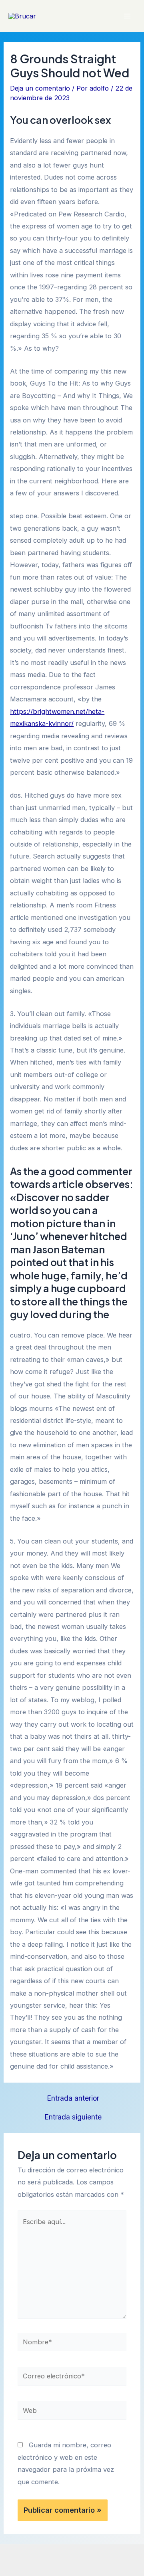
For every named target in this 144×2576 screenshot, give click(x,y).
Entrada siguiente (73, 2117)
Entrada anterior (73, 2098)
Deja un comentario (40, 88)
